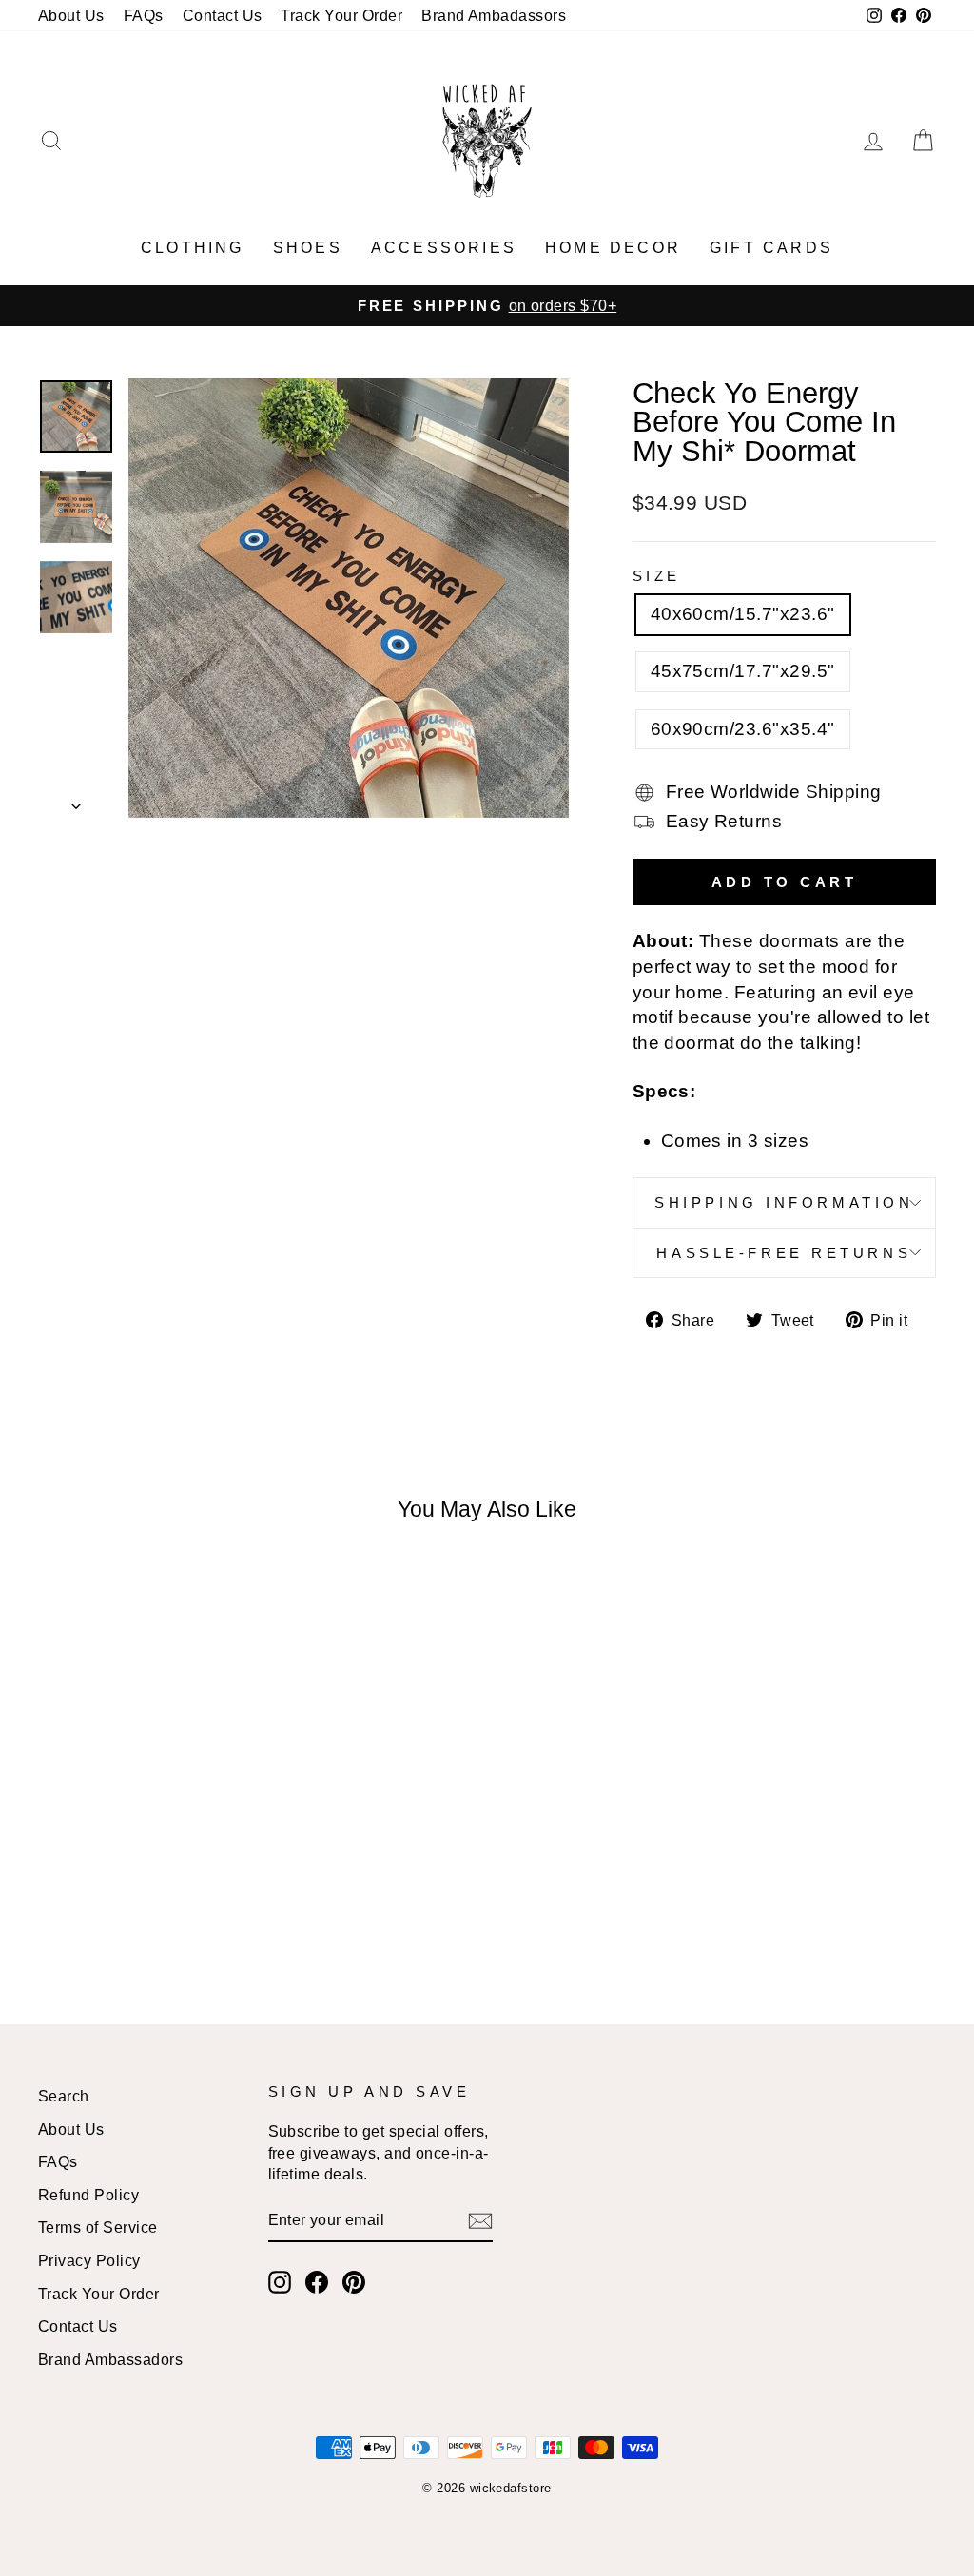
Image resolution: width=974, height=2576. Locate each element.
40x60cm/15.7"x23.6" (743, 614)
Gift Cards (771, 248)
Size (657, 576)
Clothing (193, 248)
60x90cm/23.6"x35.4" (743, 729)
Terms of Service (98, 2227)
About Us (71, 15)
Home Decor (613, 248)
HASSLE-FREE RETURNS (784, 1253)
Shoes (308, 248)
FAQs (144, 15)
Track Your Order (341, 15)
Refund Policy (88, 2195)
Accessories (444, 248)
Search (64, 2096)
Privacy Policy (89, 2260)
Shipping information (784, 1202)
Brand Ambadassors (494, 15)
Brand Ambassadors (110, 2359)
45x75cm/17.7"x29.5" (743, 671)
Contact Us (223, 15)
